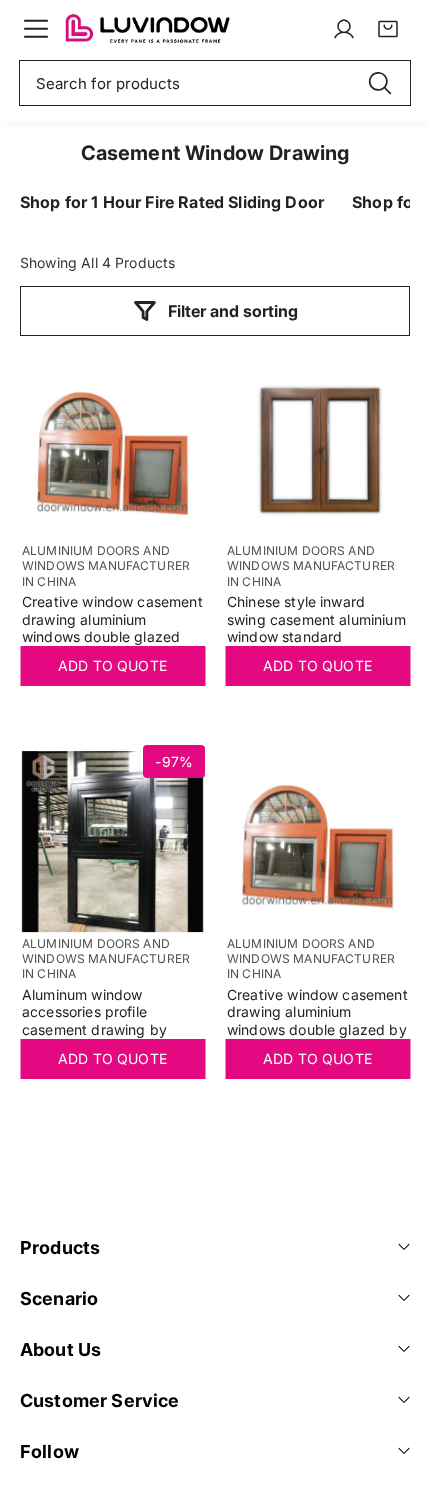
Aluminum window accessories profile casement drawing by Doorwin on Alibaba (94, 1021)
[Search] (380, 83)
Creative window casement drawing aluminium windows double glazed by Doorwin (317, 1021)
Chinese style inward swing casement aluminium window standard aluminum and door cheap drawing (316, 628)
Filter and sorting (233, 311)
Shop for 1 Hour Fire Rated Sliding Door (172, 202)
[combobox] (215, 83)
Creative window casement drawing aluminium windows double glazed (112, 619)
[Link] (147, 29)
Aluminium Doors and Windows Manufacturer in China (106, 565)
